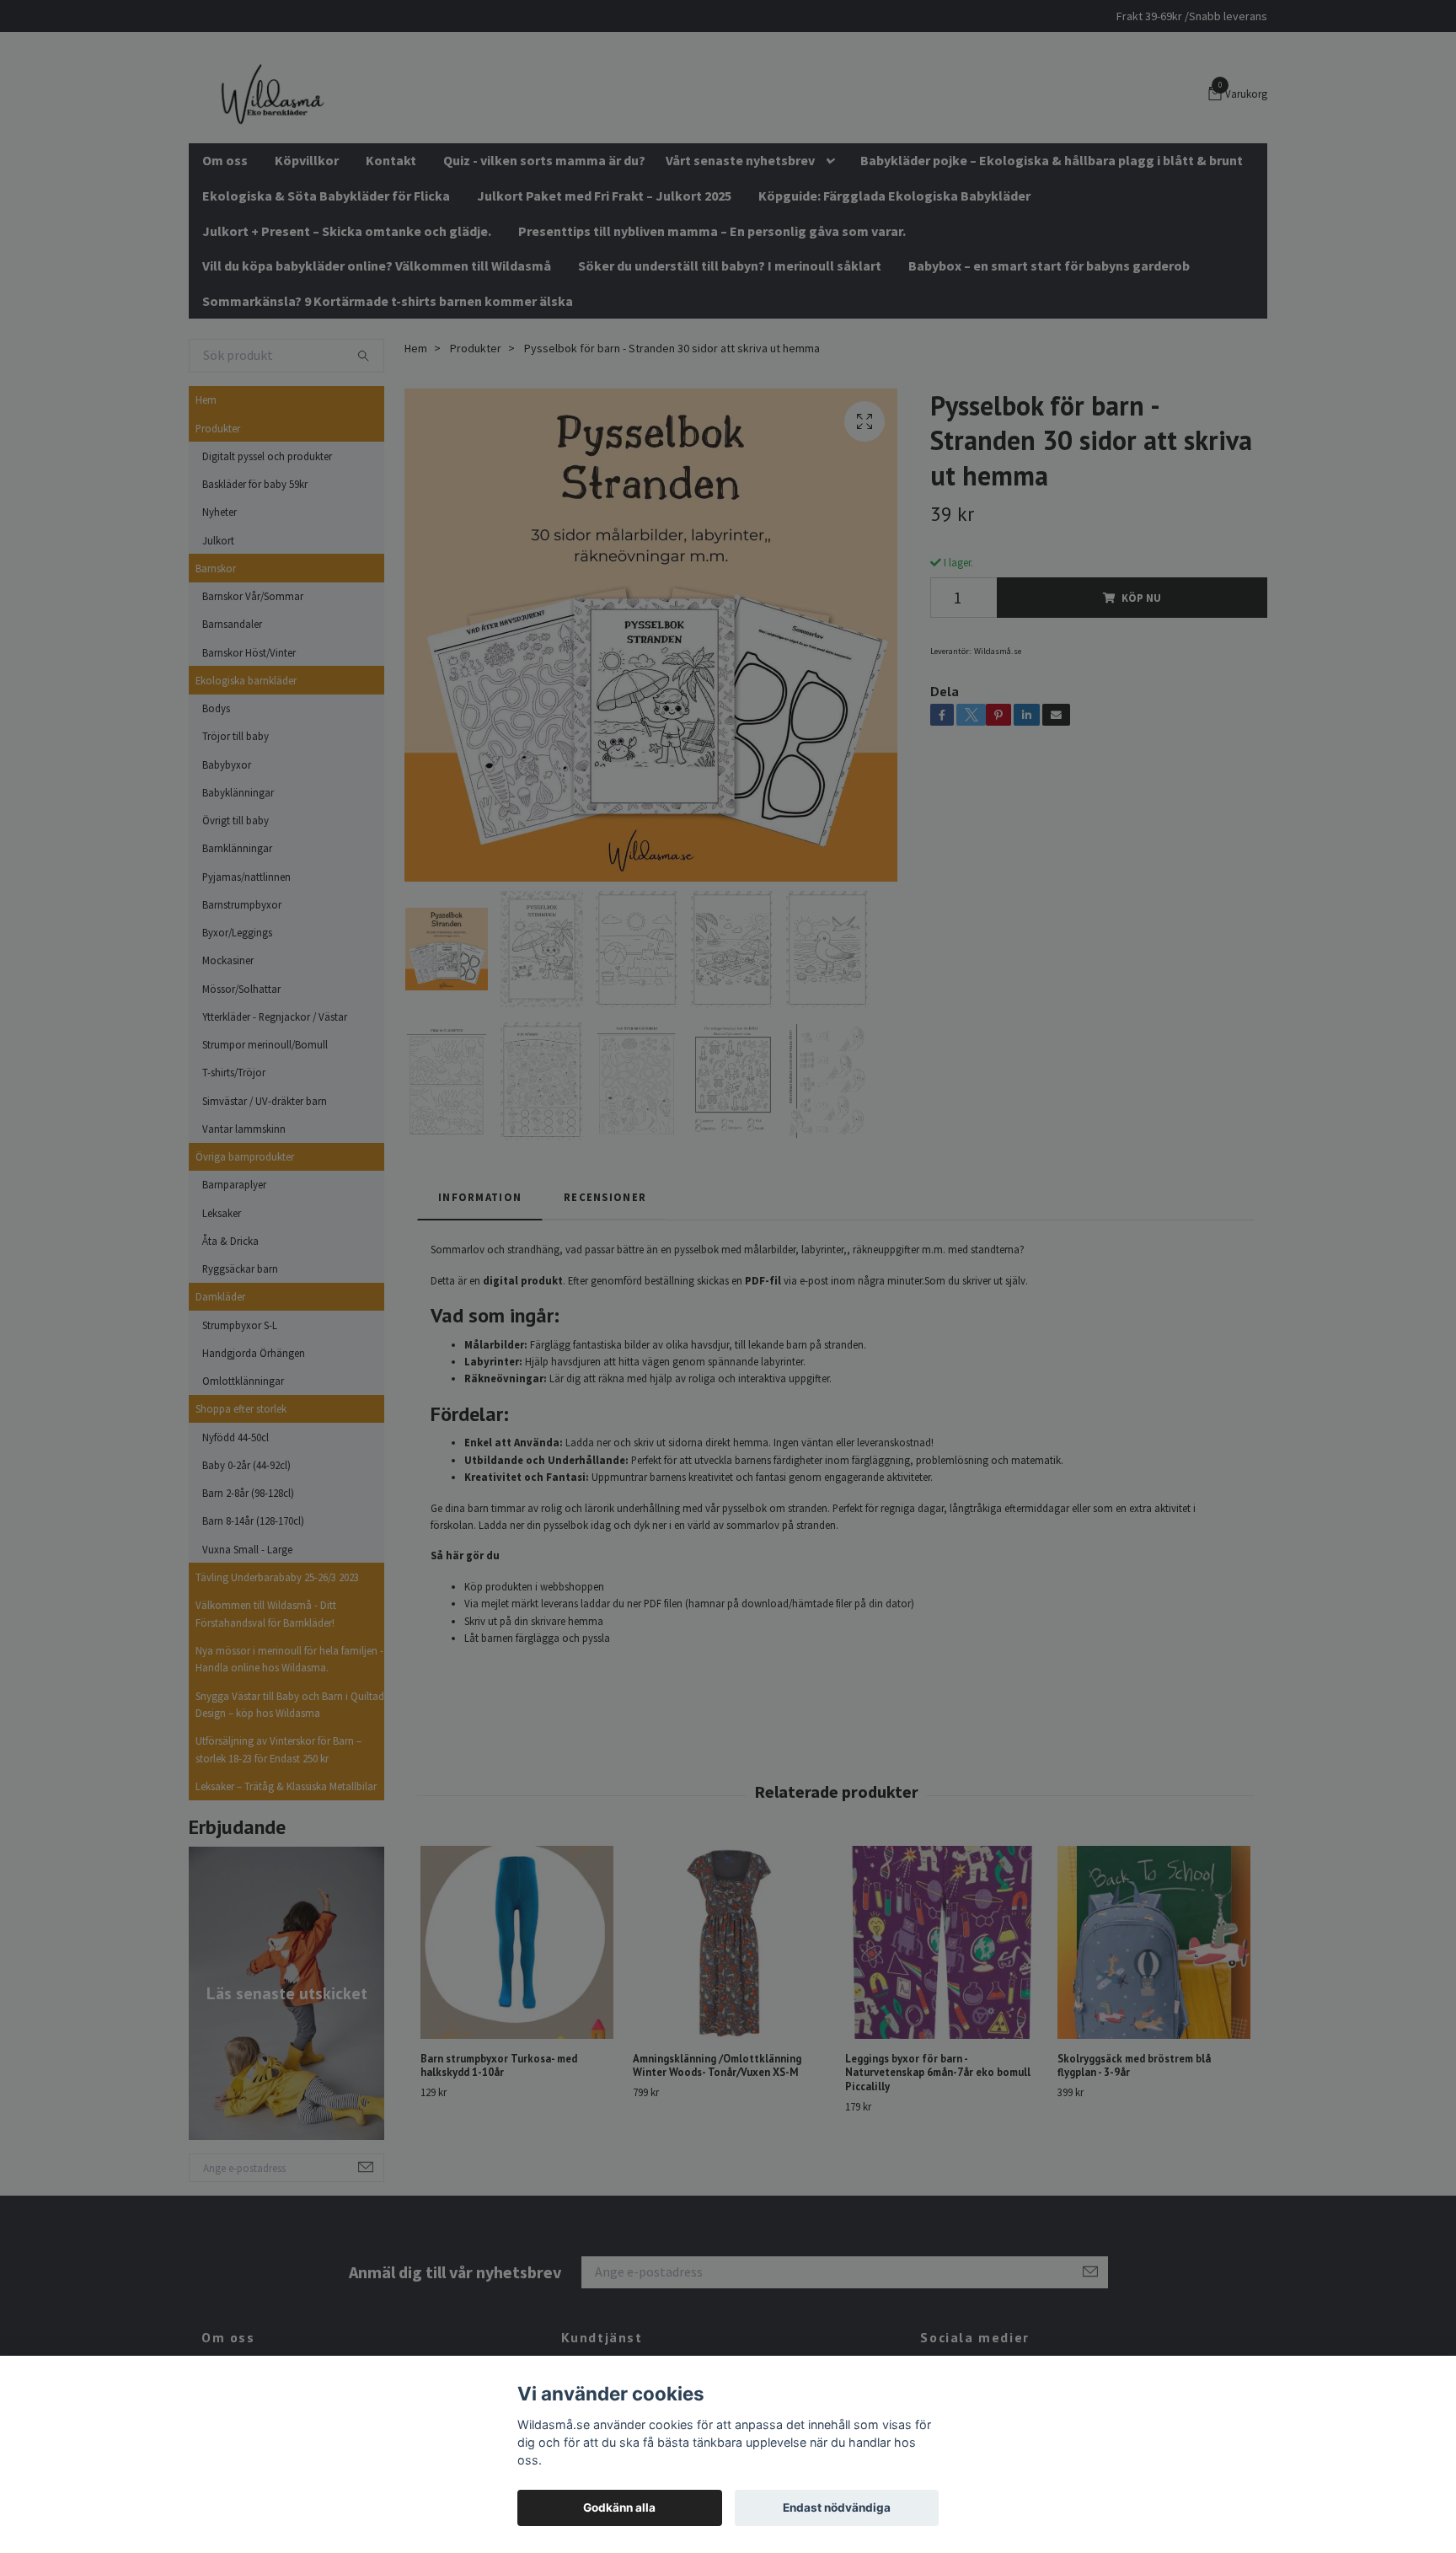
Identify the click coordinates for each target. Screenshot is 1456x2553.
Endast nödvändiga (837, 2507)
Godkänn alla (619, 2507)
